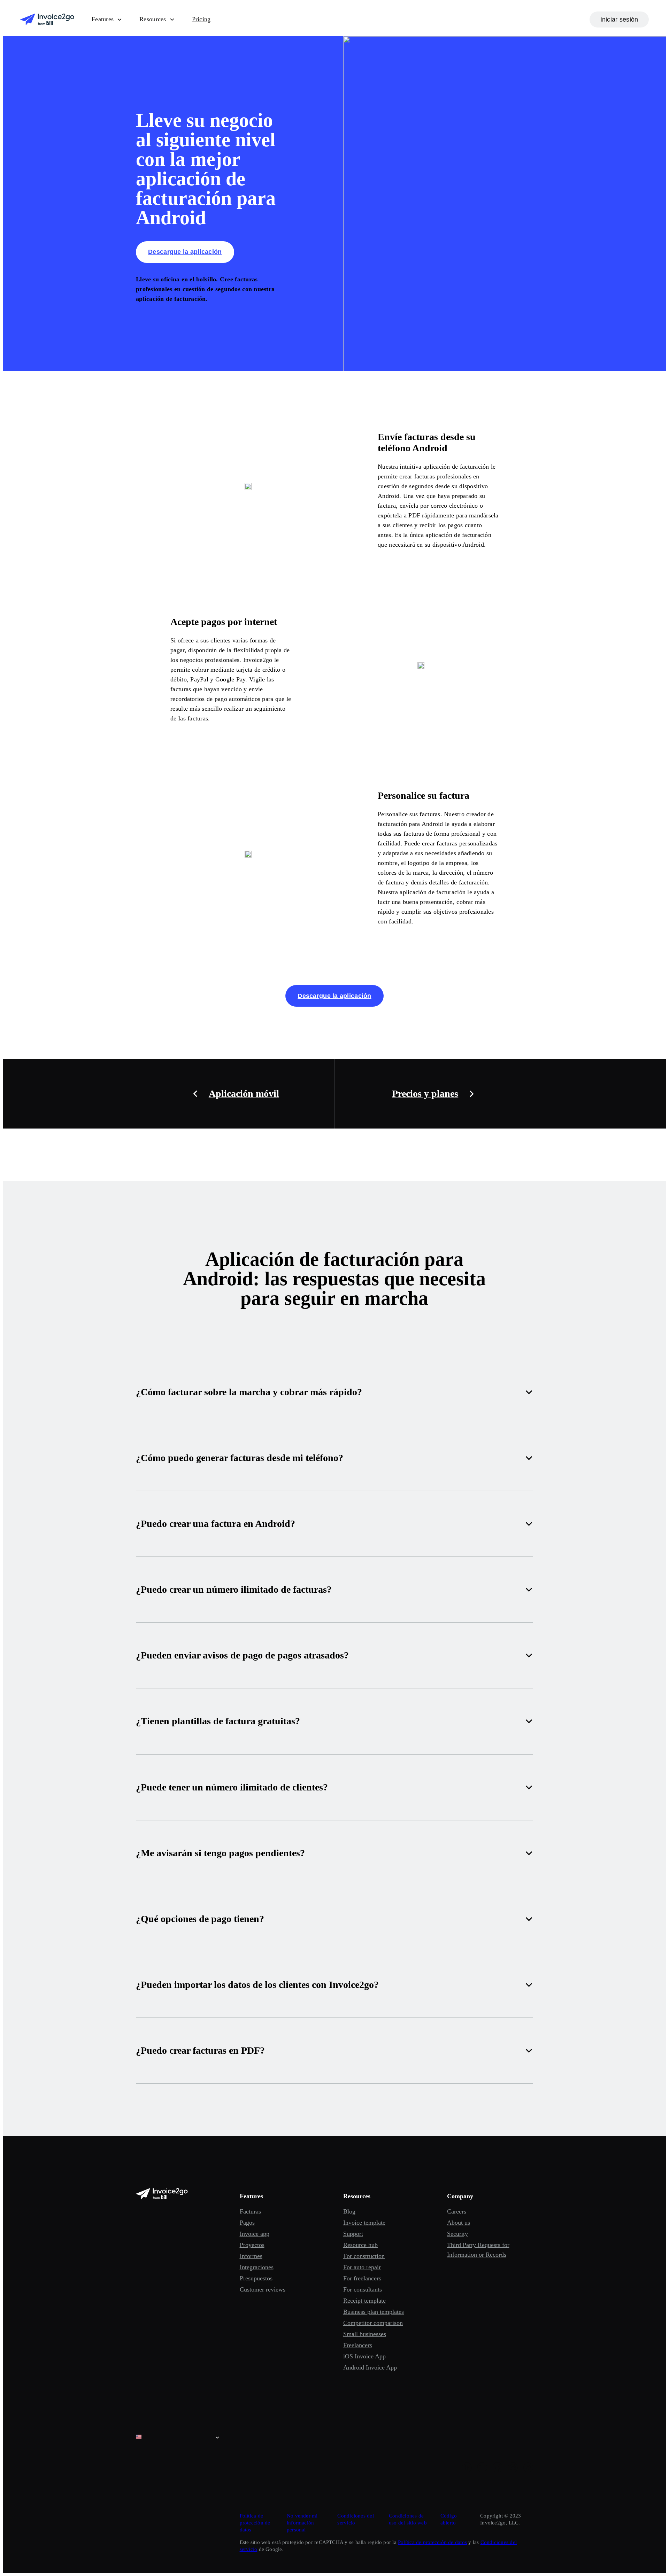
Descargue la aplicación (185, 252)
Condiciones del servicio (355, 2519)
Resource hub (360, 2245)
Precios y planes (425, 1094)
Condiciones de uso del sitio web (408, 2519)
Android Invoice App (370, 2367)
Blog (349, 2211)
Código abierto (449, 2519)
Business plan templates (374, 2312)
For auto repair (362, 2267)
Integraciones (257, 2267)
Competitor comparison (373, 2323)
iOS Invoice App (364, 2356)
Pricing (201, 19)
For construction (364, 2256)
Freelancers (358, 2345)
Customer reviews (263, 2289)
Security (457, 2234)
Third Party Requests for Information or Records (478, 2250)
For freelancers (362, 2278)
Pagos (247, 2223)
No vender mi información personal (302, 2523)
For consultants (363, 2289)
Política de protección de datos (255, 2523)
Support (353, 2234)
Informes (251, 2256)
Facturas (250, 2211)
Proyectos (252, 2245)
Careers (457, 2211)
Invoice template (364, 2223)
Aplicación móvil (244, 1094)
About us (459, 2223)
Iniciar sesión (619, 19)
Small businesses (365, 2334)
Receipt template (364, 2301)
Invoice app (255, 2234)
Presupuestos (256, 2278)
